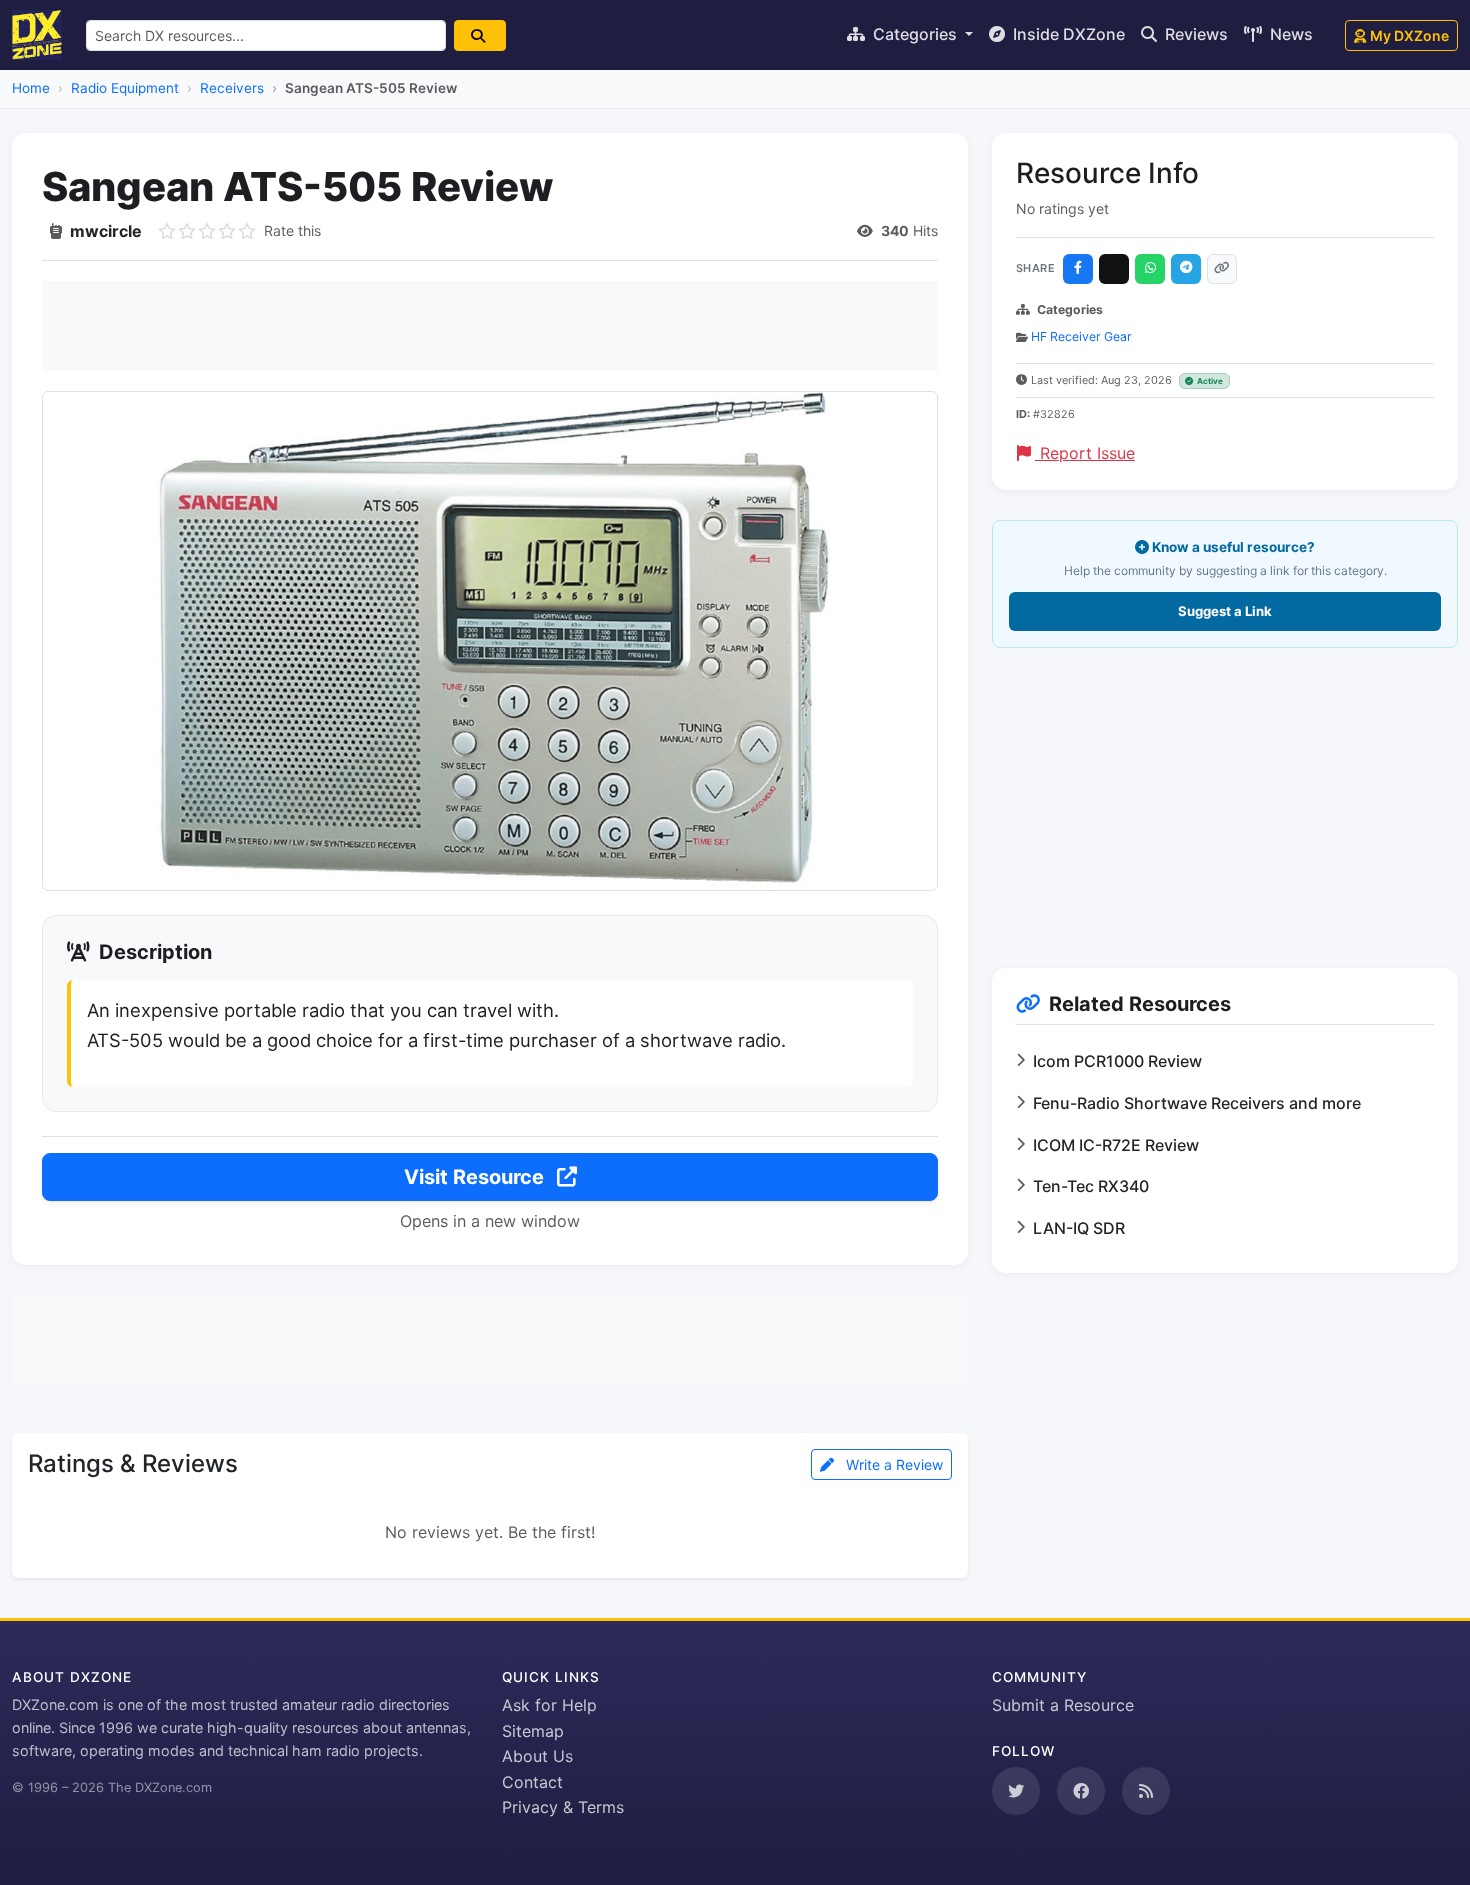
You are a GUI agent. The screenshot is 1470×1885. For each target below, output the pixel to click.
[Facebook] (1078, 269)
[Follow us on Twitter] (1016, 1791)
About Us (537, 1756)
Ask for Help (549, 1705)
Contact (532, 1782)
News (1289, 34)
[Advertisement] (490, 326)
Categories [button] (915, 34)
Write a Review (892, 1464)
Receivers (232, 88)
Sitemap (533, 1731)
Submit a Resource (1063, 1705)
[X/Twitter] (1114, 269)
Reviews (1194, 34)
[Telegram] (1186, 269)
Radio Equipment (125, 88)
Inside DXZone (1067, 34)
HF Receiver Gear (1081, 336)
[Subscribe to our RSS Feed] (1146, 1791)
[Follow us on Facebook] (1081, 1791)
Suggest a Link (1225, 611)
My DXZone (1409, 35)
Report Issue (1085, 453)
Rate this (292, 230)
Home (31, 88)
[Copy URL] (1222, 269)
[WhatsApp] (1150, 269)
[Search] (480, 35)
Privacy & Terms (563, 1807)
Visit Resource (476, 1177)
